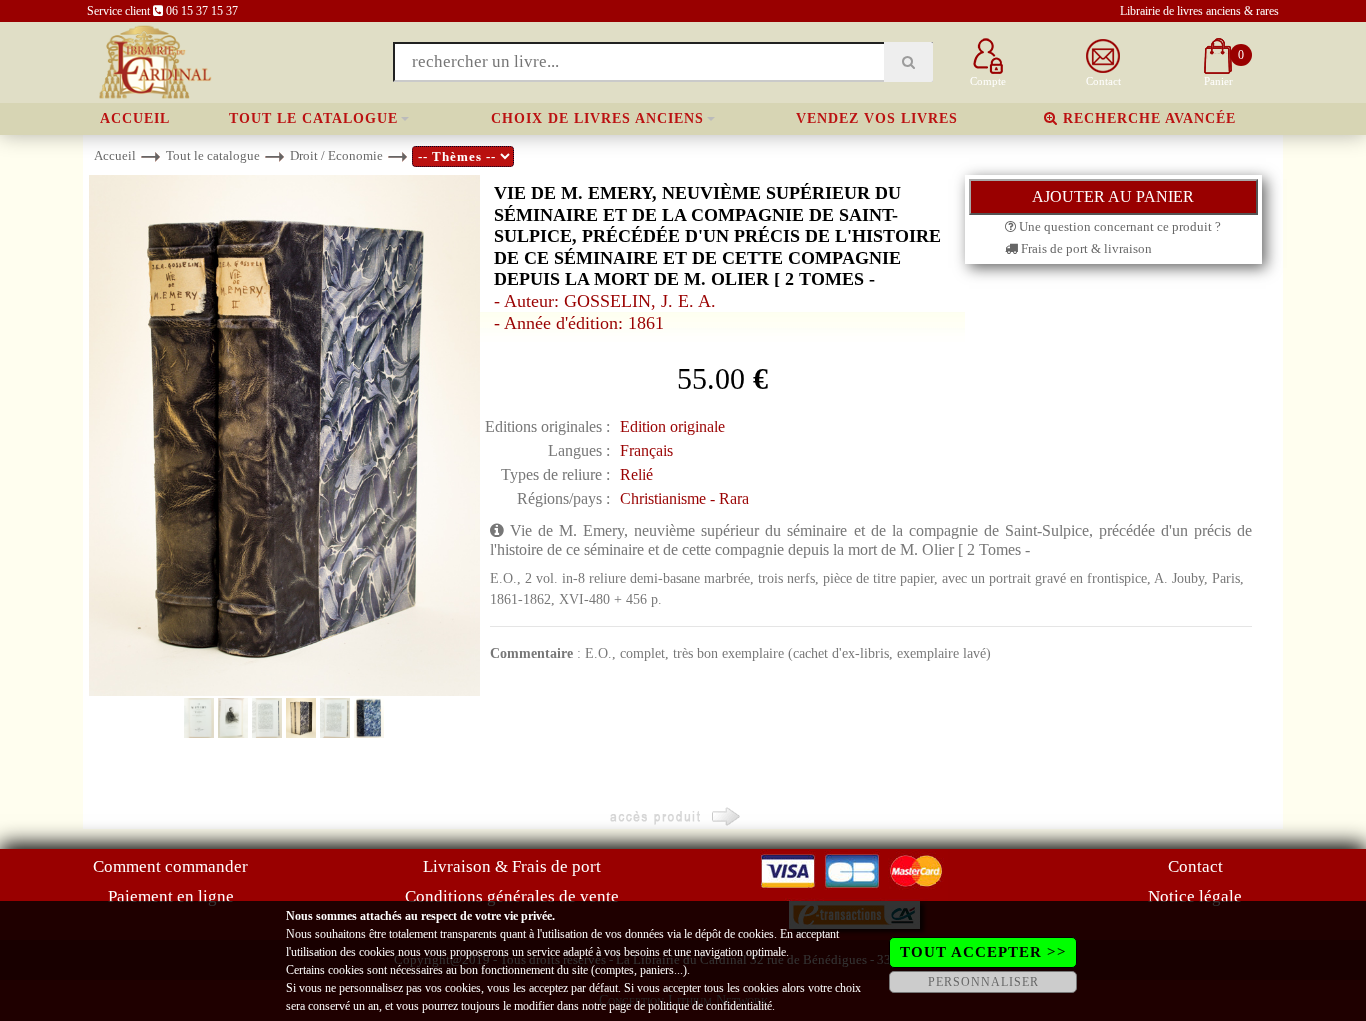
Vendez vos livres (877, 118)
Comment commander (170, 866)
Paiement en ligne (171, 896)
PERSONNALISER (983, 982)
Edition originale (672, 426)
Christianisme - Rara (684, 498)
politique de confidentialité (710, 1006)
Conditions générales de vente (512, 896)
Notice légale (1195, 896)
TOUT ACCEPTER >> (983, 952)
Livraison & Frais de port (512, 866)
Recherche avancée (1147, 118)
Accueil (135, 118)
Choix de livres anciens (597, 118)
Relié (636, 474)
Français (646, 450)
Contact (1195, 866)
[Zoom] (284, 434)
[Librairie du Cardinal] (153, 60)
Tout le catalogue (313, 118)
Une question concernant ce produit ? (1118, 226)
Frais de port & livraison (1085, 248)
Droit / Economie (336, 155)
